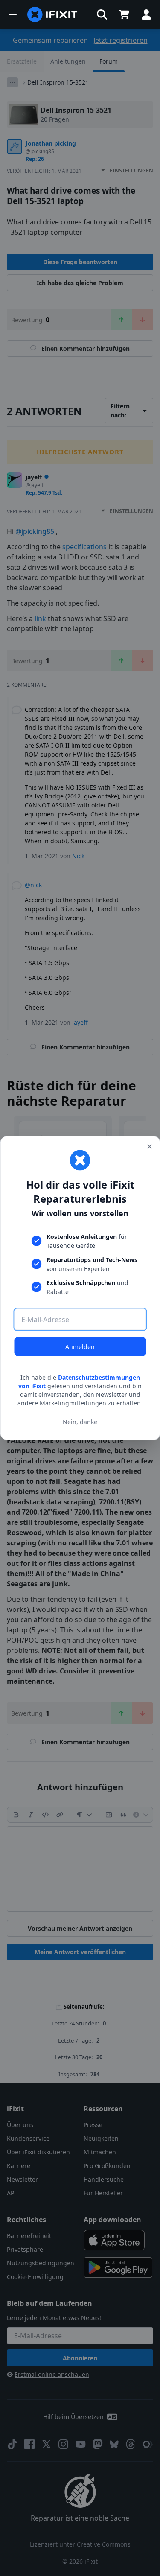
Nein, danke (80, 1421)
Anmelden (80, 1347)
